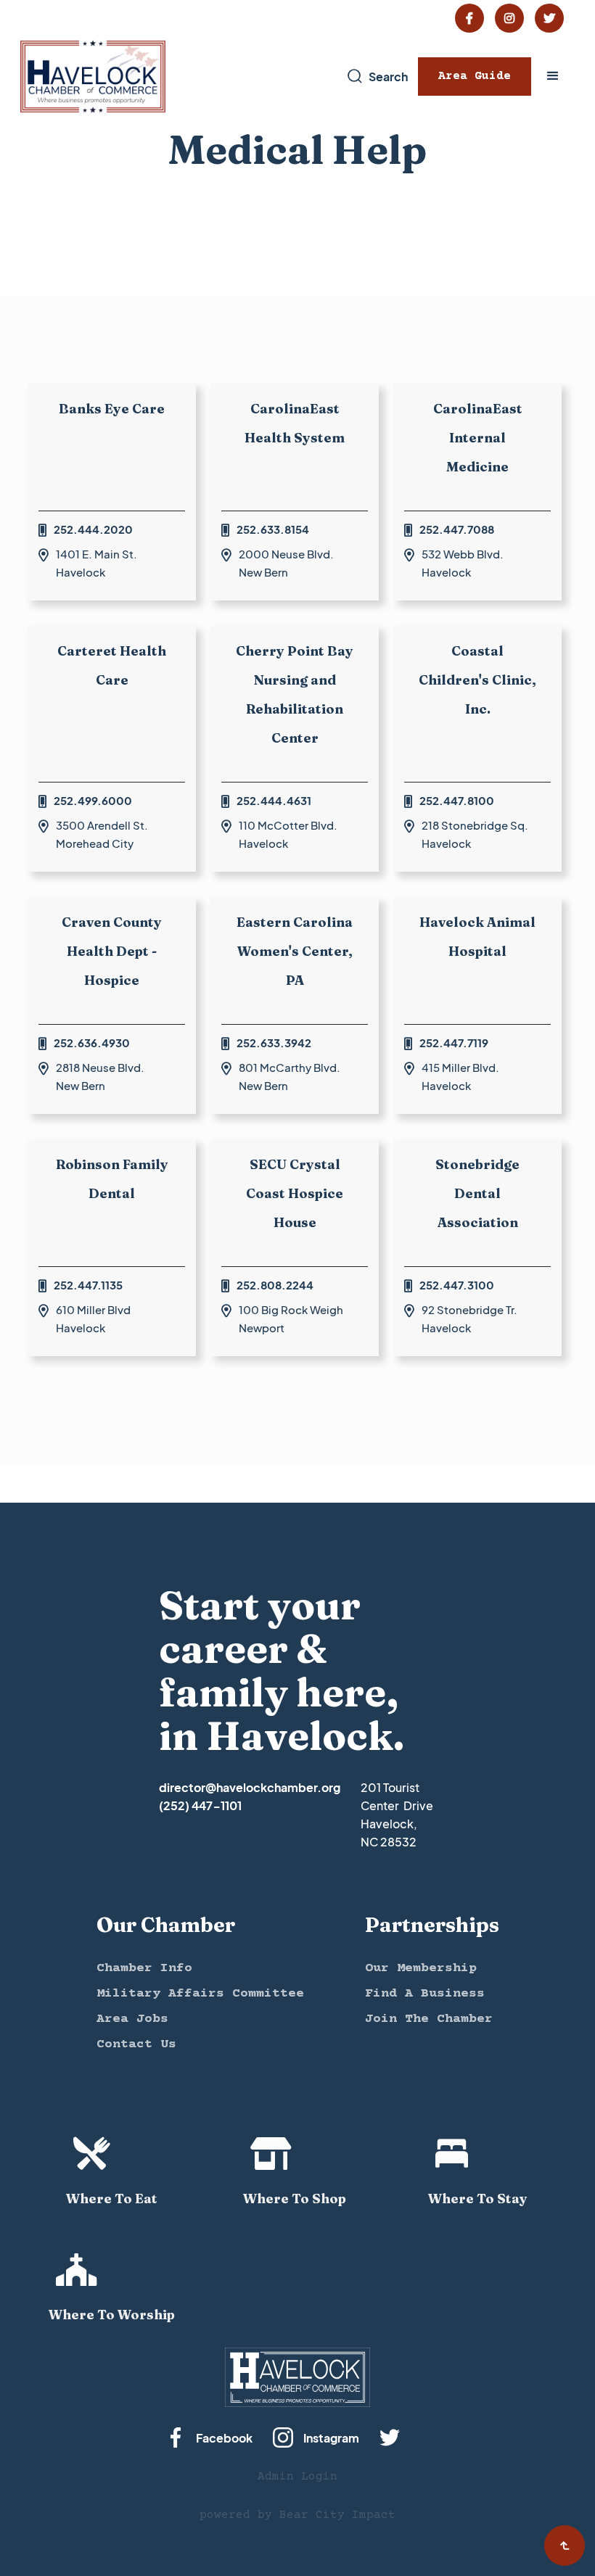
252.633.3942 (274, 1043)
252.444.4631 (274, 800)
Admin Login (297, 2477)
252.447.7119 (454, 1043)
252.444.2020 (93, 529)
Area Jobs (132, 2019)
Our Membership (421, 1968)
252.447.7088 (457, 529)
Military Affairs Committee (200, 1994)
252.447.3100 (457, 1285)
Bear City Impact (337, 2515)
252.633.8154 (273, 529)
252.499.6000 (93, 800)
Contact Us (136, 2044)
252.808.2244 (275, 1285)
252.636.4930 (92, 1043)
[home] (93, 77)
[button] (553, 76)
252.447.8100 (457, 800)
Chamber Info (144, 1968)
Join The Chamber (429, 2019)
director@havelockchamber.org (250, 1787)
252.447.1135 (88, 1285)
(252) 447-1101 (200, 1805)
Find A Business (425, 1994)
